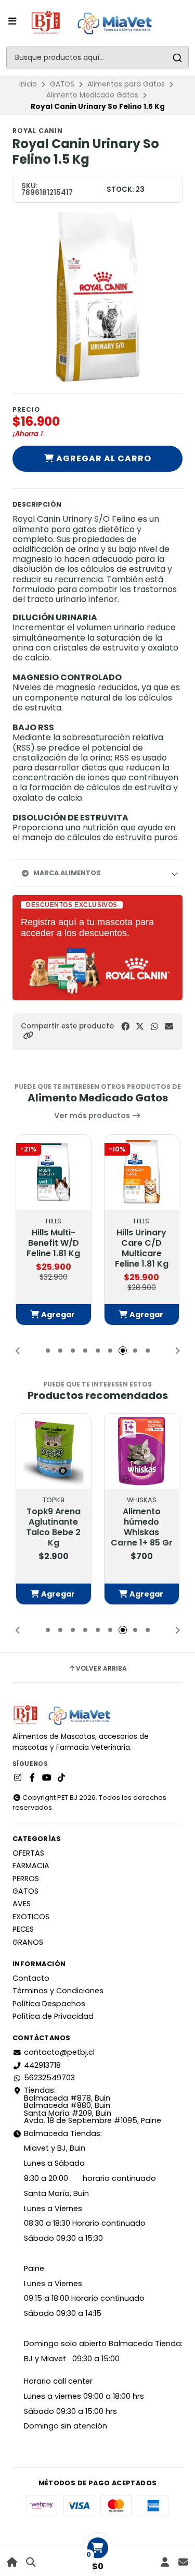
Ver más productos (93, 1115)
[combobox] (97, 58)
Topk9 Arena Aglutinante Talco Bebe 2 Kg (53, 1527)
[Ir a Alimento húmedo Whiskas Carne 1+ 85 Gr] (142, 1451)
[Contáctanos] (183, 2562)
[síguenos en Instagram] (18, 1778)
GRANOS (28, 1942)
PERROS (26, 1879)
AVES (22, 1904)
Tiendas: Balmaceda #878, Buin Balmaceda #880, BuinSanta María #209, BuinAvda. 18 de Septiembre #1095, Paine (93, 2105)
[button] (28, 1035)
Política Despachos (49, 2004)
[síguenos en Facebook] (32, 1778)
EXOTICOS (31, 1917)
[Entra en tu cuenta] (165, 2562)
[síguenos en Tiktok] (61, 1778)
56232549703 (49, 2078)
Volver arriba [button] (101, 1669)
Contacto (31, 1978)
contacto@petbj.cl (59, 2052)
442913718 (42, 2065)
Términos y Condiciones (58, 1991)
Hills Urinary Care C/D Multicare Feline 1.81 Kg (142, 1248)
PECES (23, 1929)
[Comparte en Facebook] (125, 1027)
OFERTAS (28, 1853)
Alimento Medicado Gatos (92, 95)
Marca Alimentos (67, 873)
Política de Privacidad (53, 2016)
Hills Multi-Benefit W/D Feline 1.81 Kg (53, 1243)
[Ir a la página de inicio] (12, 2562)
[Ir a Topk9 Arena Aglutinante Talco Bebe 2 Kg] (54, 1451)
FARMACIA (31, 1866)
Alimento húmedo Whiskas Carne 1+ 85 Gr (142, 1527)
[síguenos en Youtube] (47, 1778)
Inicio (28, 84)
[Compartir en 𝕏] (140, 1027)
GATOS (62, 84)
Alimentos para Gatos (126, 84)
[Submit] (177, 58)
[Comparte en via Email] (169, 1027)
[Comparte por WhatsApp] (154, 1027)
